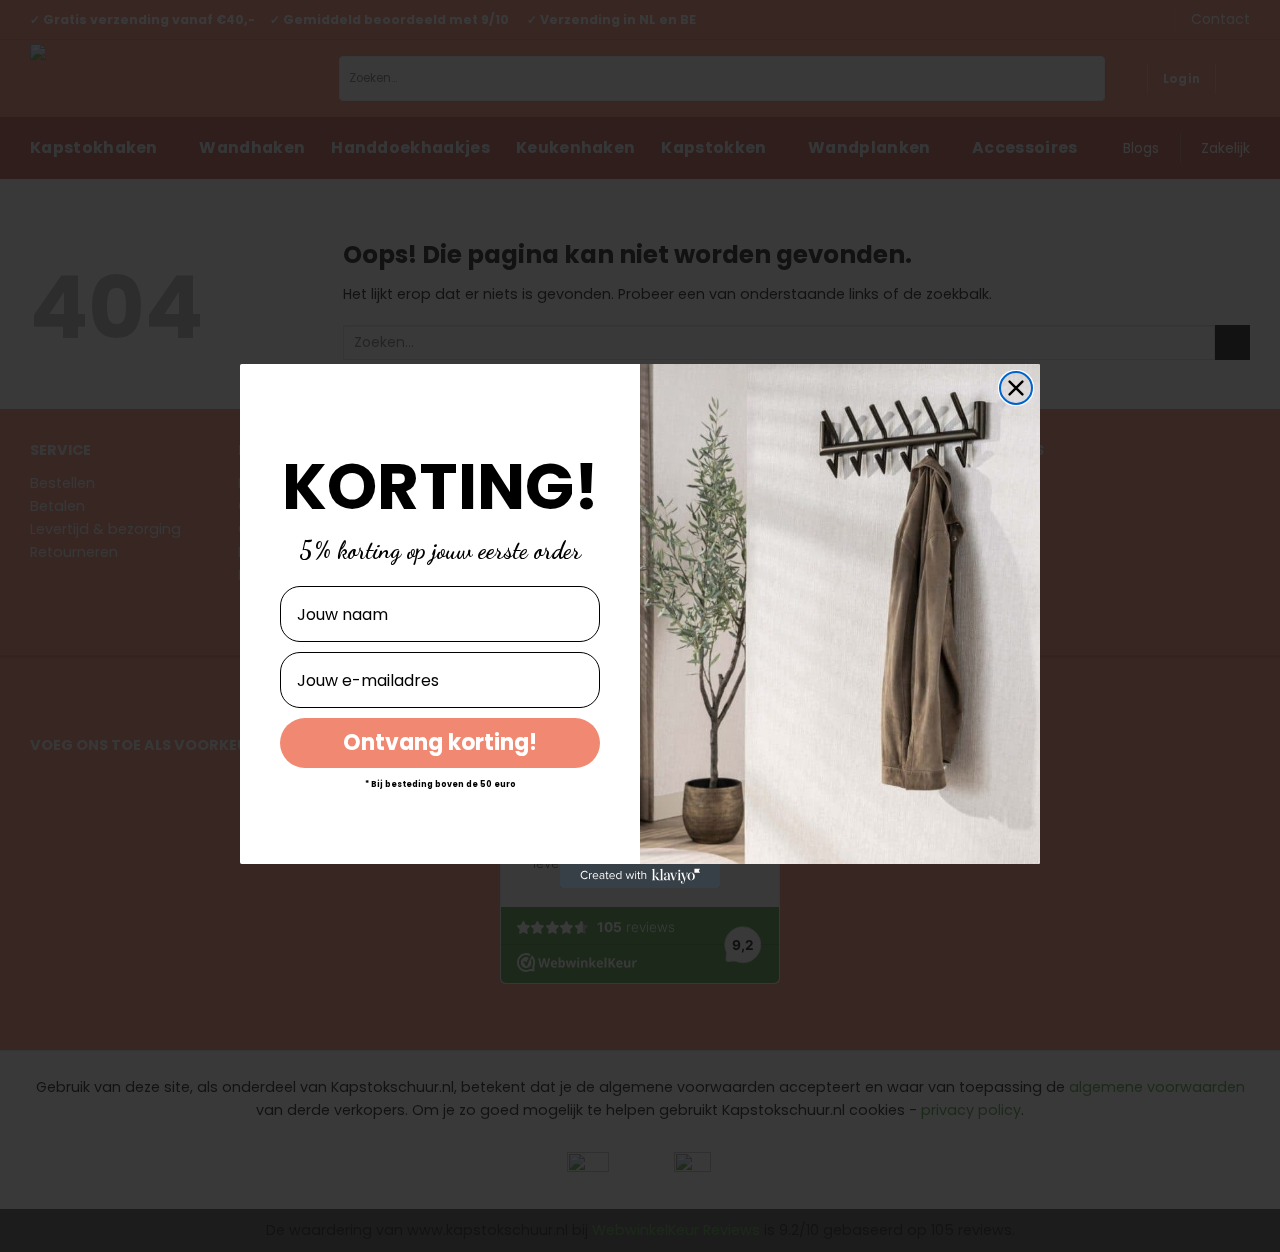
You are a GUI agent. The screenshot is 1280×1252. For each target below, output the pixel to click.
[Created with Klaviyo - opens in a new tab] (640, 876)
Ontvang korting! (440, 742)
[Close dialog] (1016, 388)
